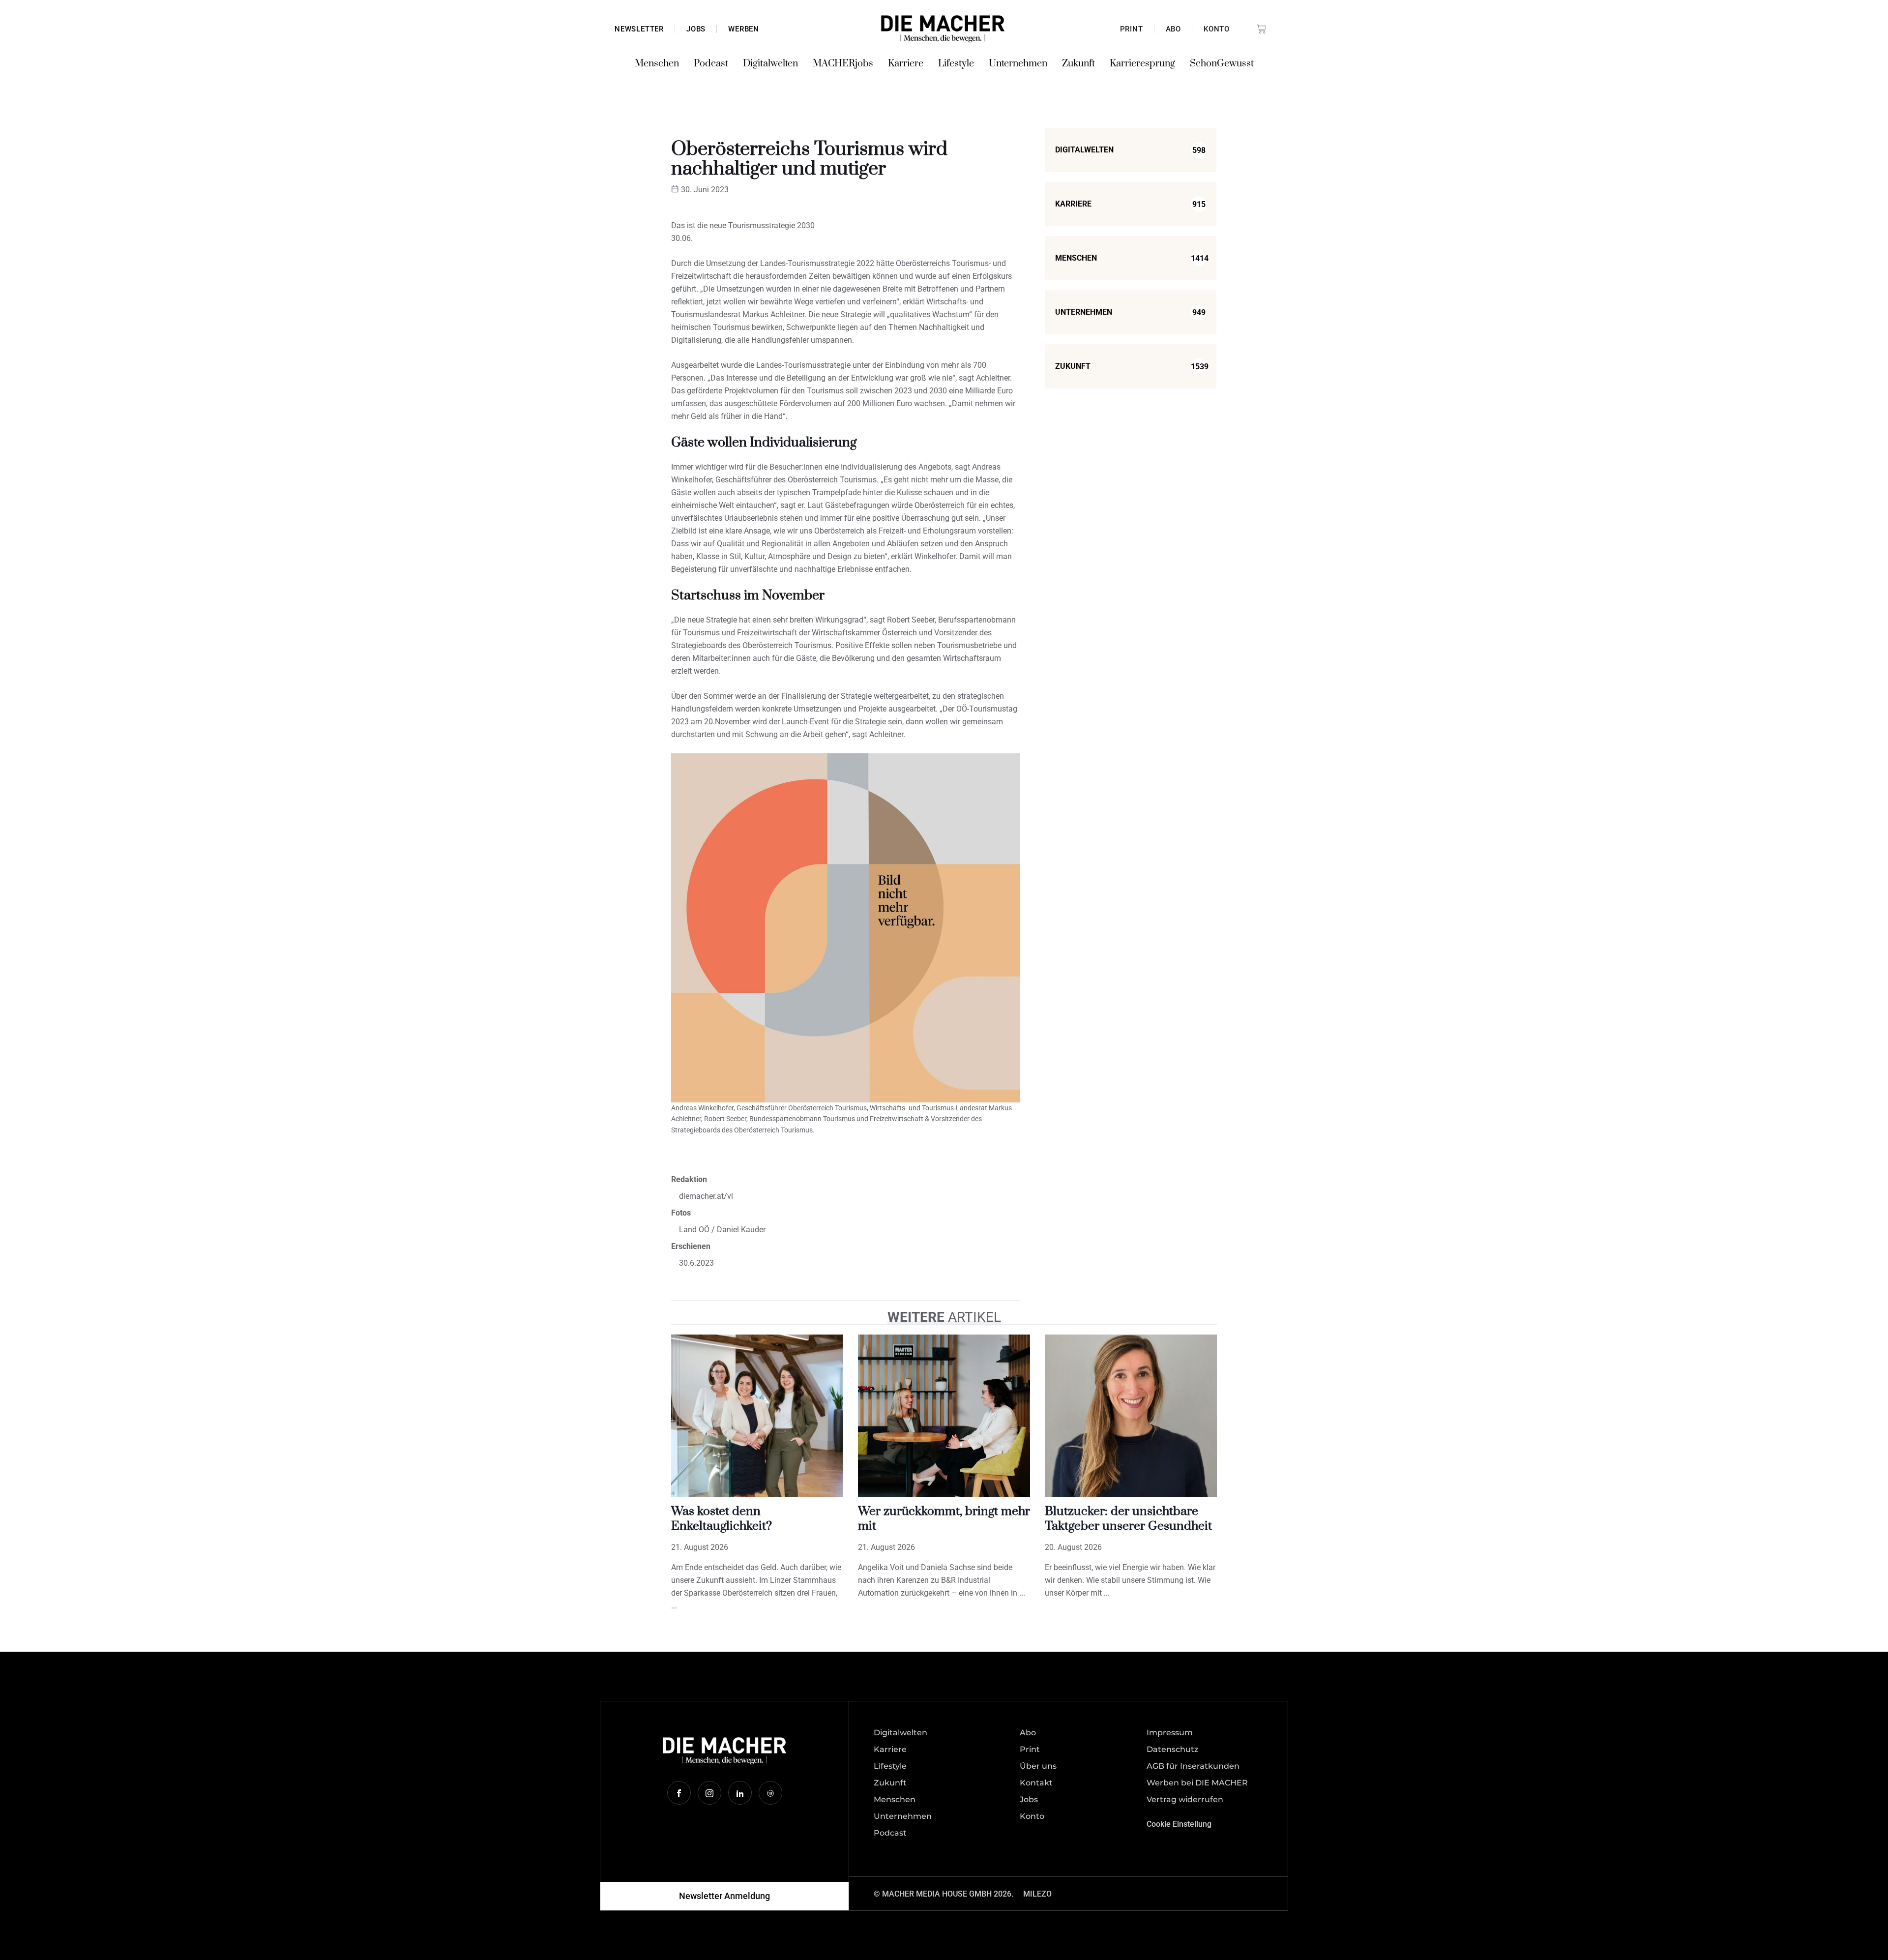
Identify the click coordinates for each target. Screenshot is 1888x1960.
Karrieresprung (1142, 64)
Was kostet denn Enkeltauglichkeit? (722, 1519)
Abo (1173, 29)
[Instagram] (709, 1793)
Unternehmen (1018, 64)
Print (1132, 29)
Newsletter (639, 29)
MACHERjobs (843, 64)
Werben (744, 29)
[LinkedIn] (740, 1793)
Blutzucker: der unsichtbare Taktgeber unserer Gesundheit (1128, 1519)
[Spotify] (770, 1793)
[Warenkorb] (1262, 29)
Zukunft (1078, 64)
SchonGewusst (1222, 64)
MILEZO (1037, 1894)
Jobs (696, 29)
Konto (1217, 29)
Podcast (711, 64)
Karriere (906, 64)
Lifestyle (956, 64)
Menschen (657, 64)
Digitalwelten (770, 64)
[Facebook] (679, 1793)
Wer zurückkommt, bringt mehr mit (944, 1519)
